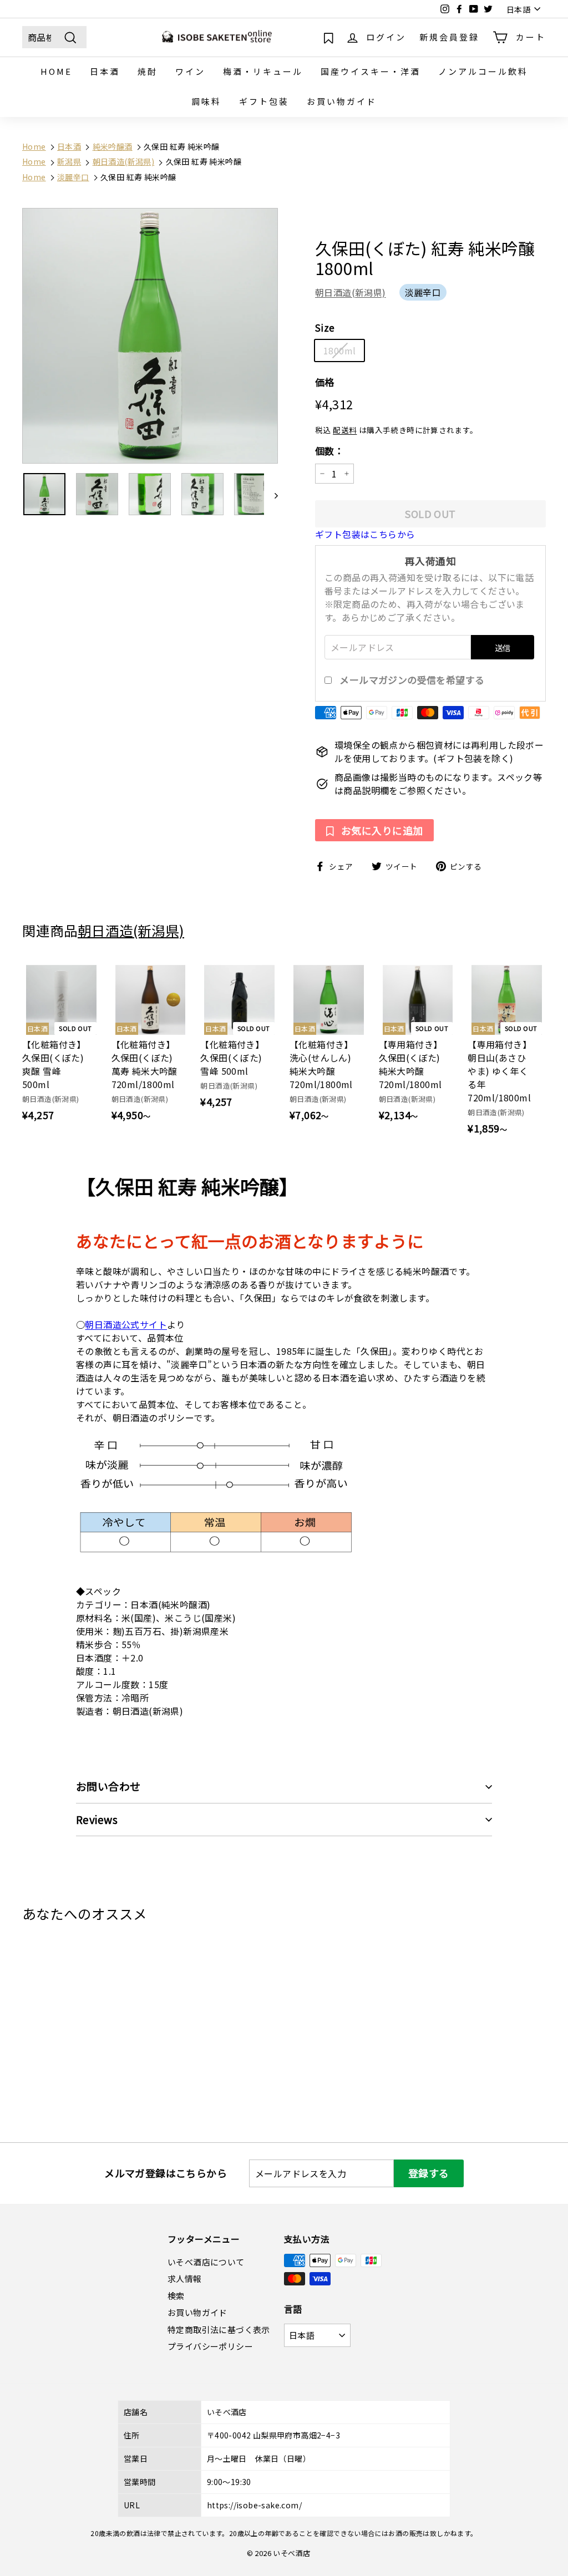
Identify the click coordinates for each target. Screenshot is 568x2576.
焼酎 (148, 71)
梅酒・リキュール (263, 71)
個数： (329, 451)
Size (325, 327)
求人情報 (185, 2278)
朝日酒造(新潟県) (351, 292)
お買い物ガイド (342, 101)
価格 (325, 382)
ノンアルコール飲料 (483, 71)
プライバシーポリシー (210, 2346)
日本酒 (105, 71)
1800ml (339, 350)
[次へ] (271, 494)
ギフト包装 (264, 101)
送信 (503, 647)
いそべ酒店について (206, 2262)
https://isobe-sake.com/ (254, 2505)
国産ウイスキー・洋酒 (371, 71)
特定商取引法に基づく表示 (219, 2329)
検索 (176, 2296)
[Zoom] (150, 336)
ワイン (190, 71)
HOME (56, 71)
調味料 (206, 101)
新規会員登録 (449, 37)
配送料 (345, 430)
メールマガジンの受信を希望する (412, 680)
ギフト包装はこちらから (365, 534)
